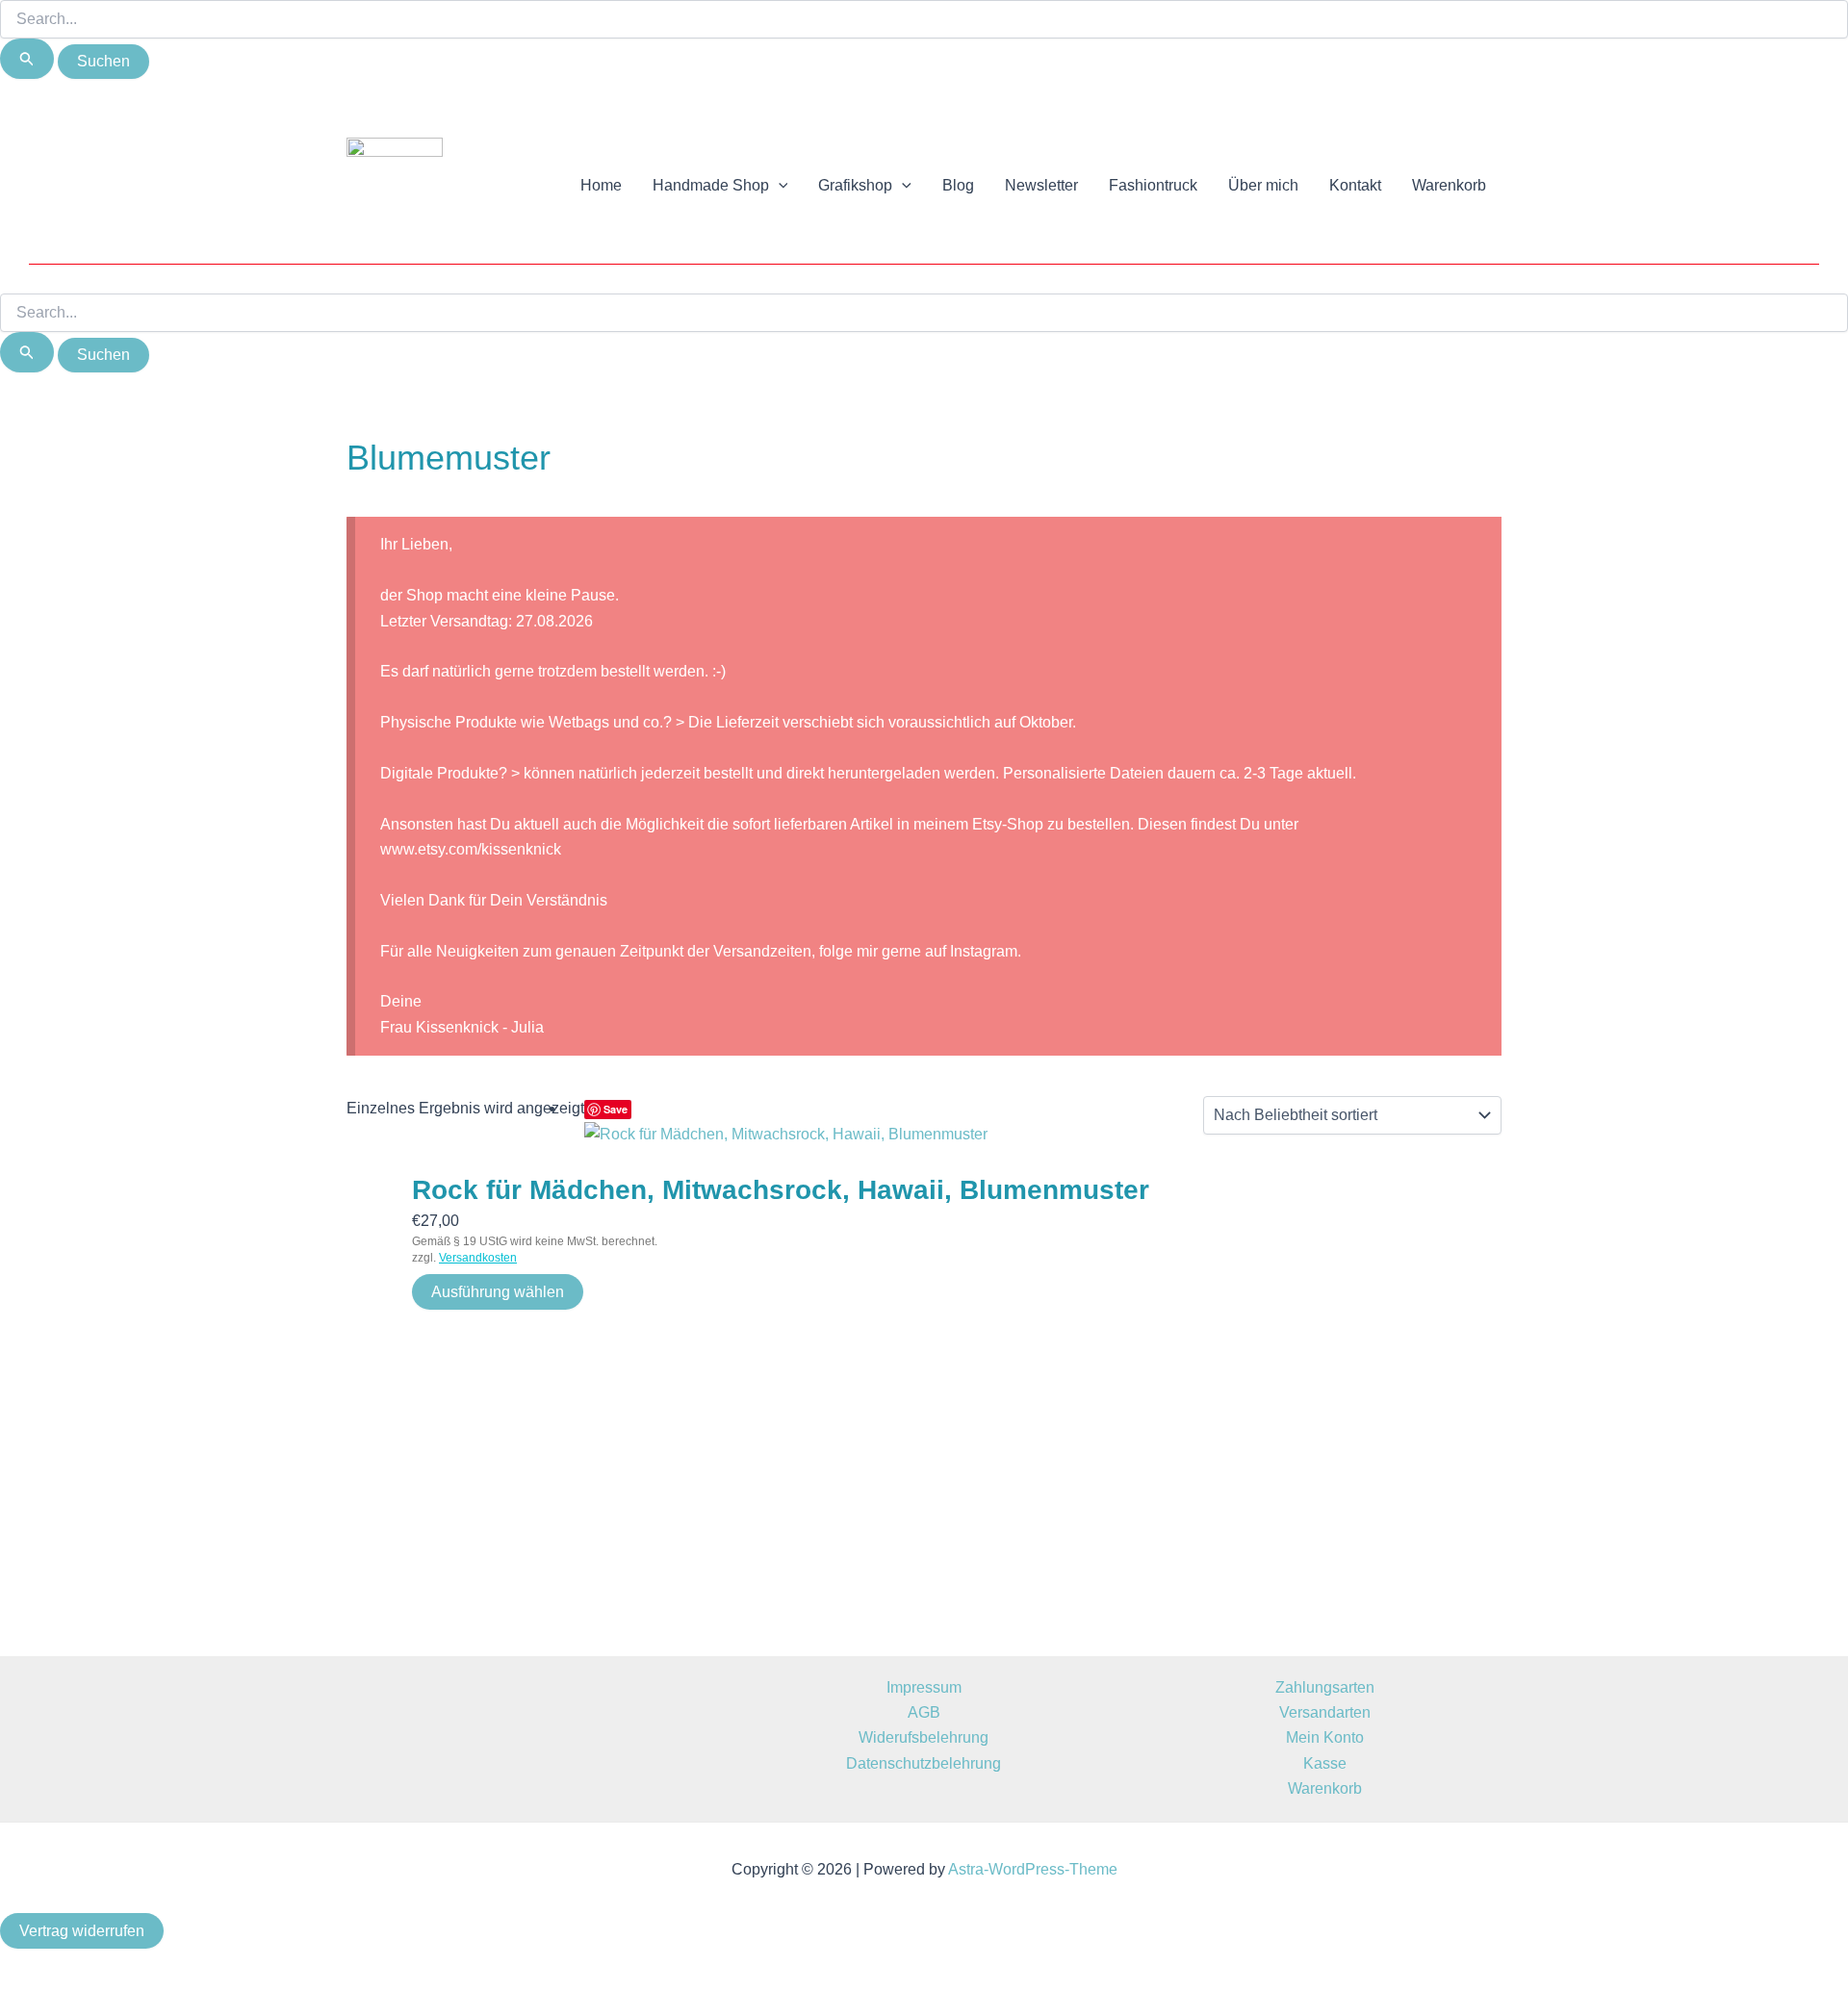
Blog (958, 185)
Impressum (924, 1687)
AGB (924, 1712)
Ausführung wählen (498, 1292)
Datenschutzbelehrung (924, 1763)
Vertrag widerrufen (82, 1931)
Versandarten (1325, 1712)
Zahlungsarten (1325, 1687)
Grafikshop (855, 185)
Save (616, 1109)
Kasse (1325, 1763)
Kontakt (1355, 185)
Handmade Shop (711, 185)
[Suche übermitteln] (27, 59)
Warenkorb (1449, 185)
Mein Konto (1325, 1737)
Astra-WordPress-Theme (1033, 1869)
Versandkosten (478, 1258)
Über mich (1263, 185)
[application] (779, 186)
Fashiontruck (1153, 185)
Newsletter (1041, 185)
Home (601, 185)
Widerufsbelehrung (924, 1737)
